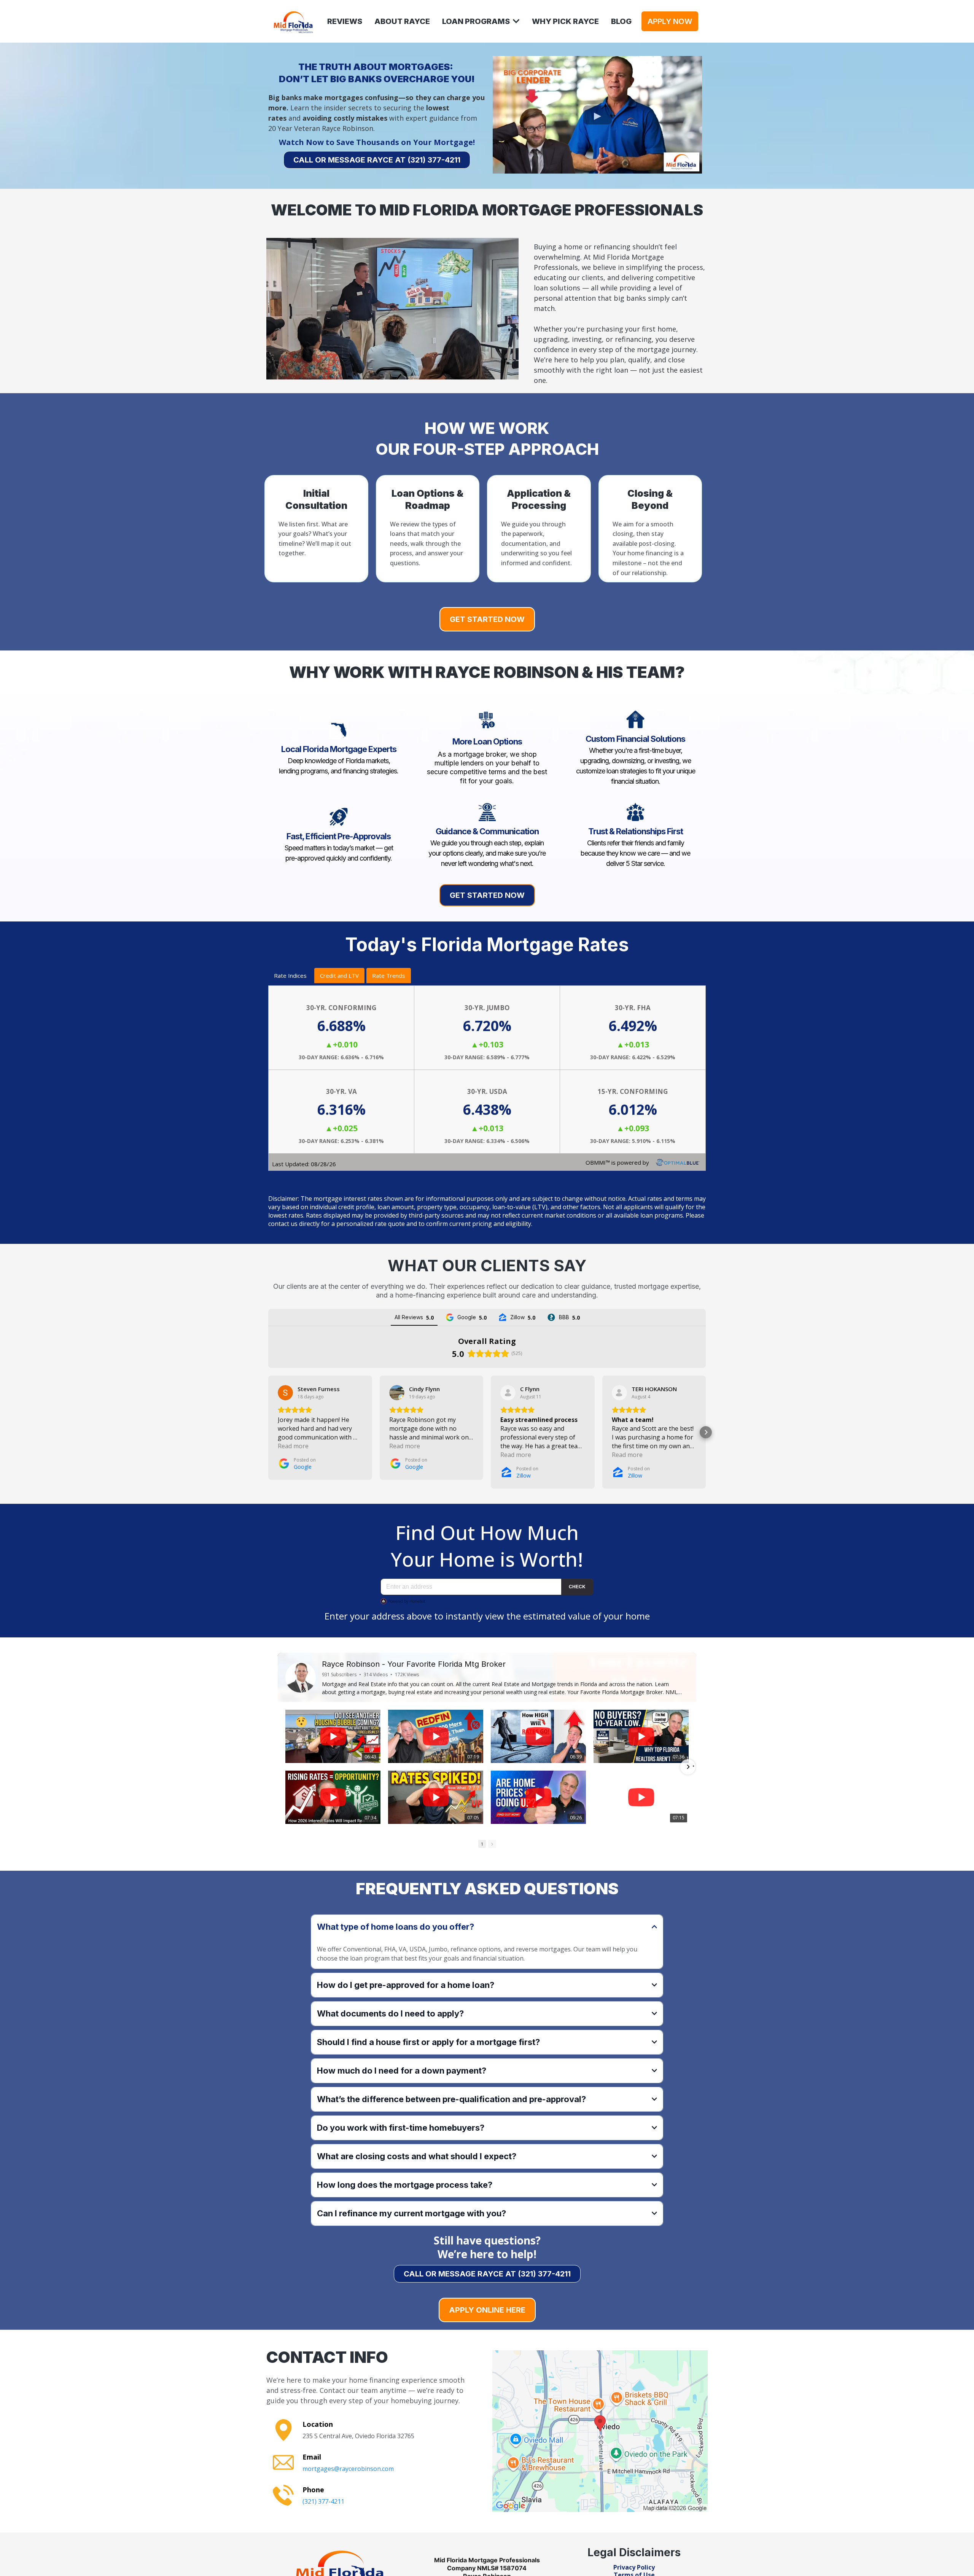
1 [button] (477, 1844)
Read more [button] (293, 1446)
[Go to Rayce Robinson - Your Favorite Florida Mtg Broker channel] (301, 1677)
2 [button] (487, 1844)
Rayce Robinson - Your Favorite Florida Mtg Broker (414, 1664)
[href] (600, 2431)
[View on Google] (285, 1393)
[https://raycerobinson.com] (293, 21)
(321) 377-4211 (323, 2501)
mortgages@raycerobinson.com (348, 2469)
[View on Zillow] (508, 1393)
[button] (516, 21)
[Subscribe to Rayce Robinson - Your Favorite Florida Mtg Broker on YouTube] (667, 1678)
